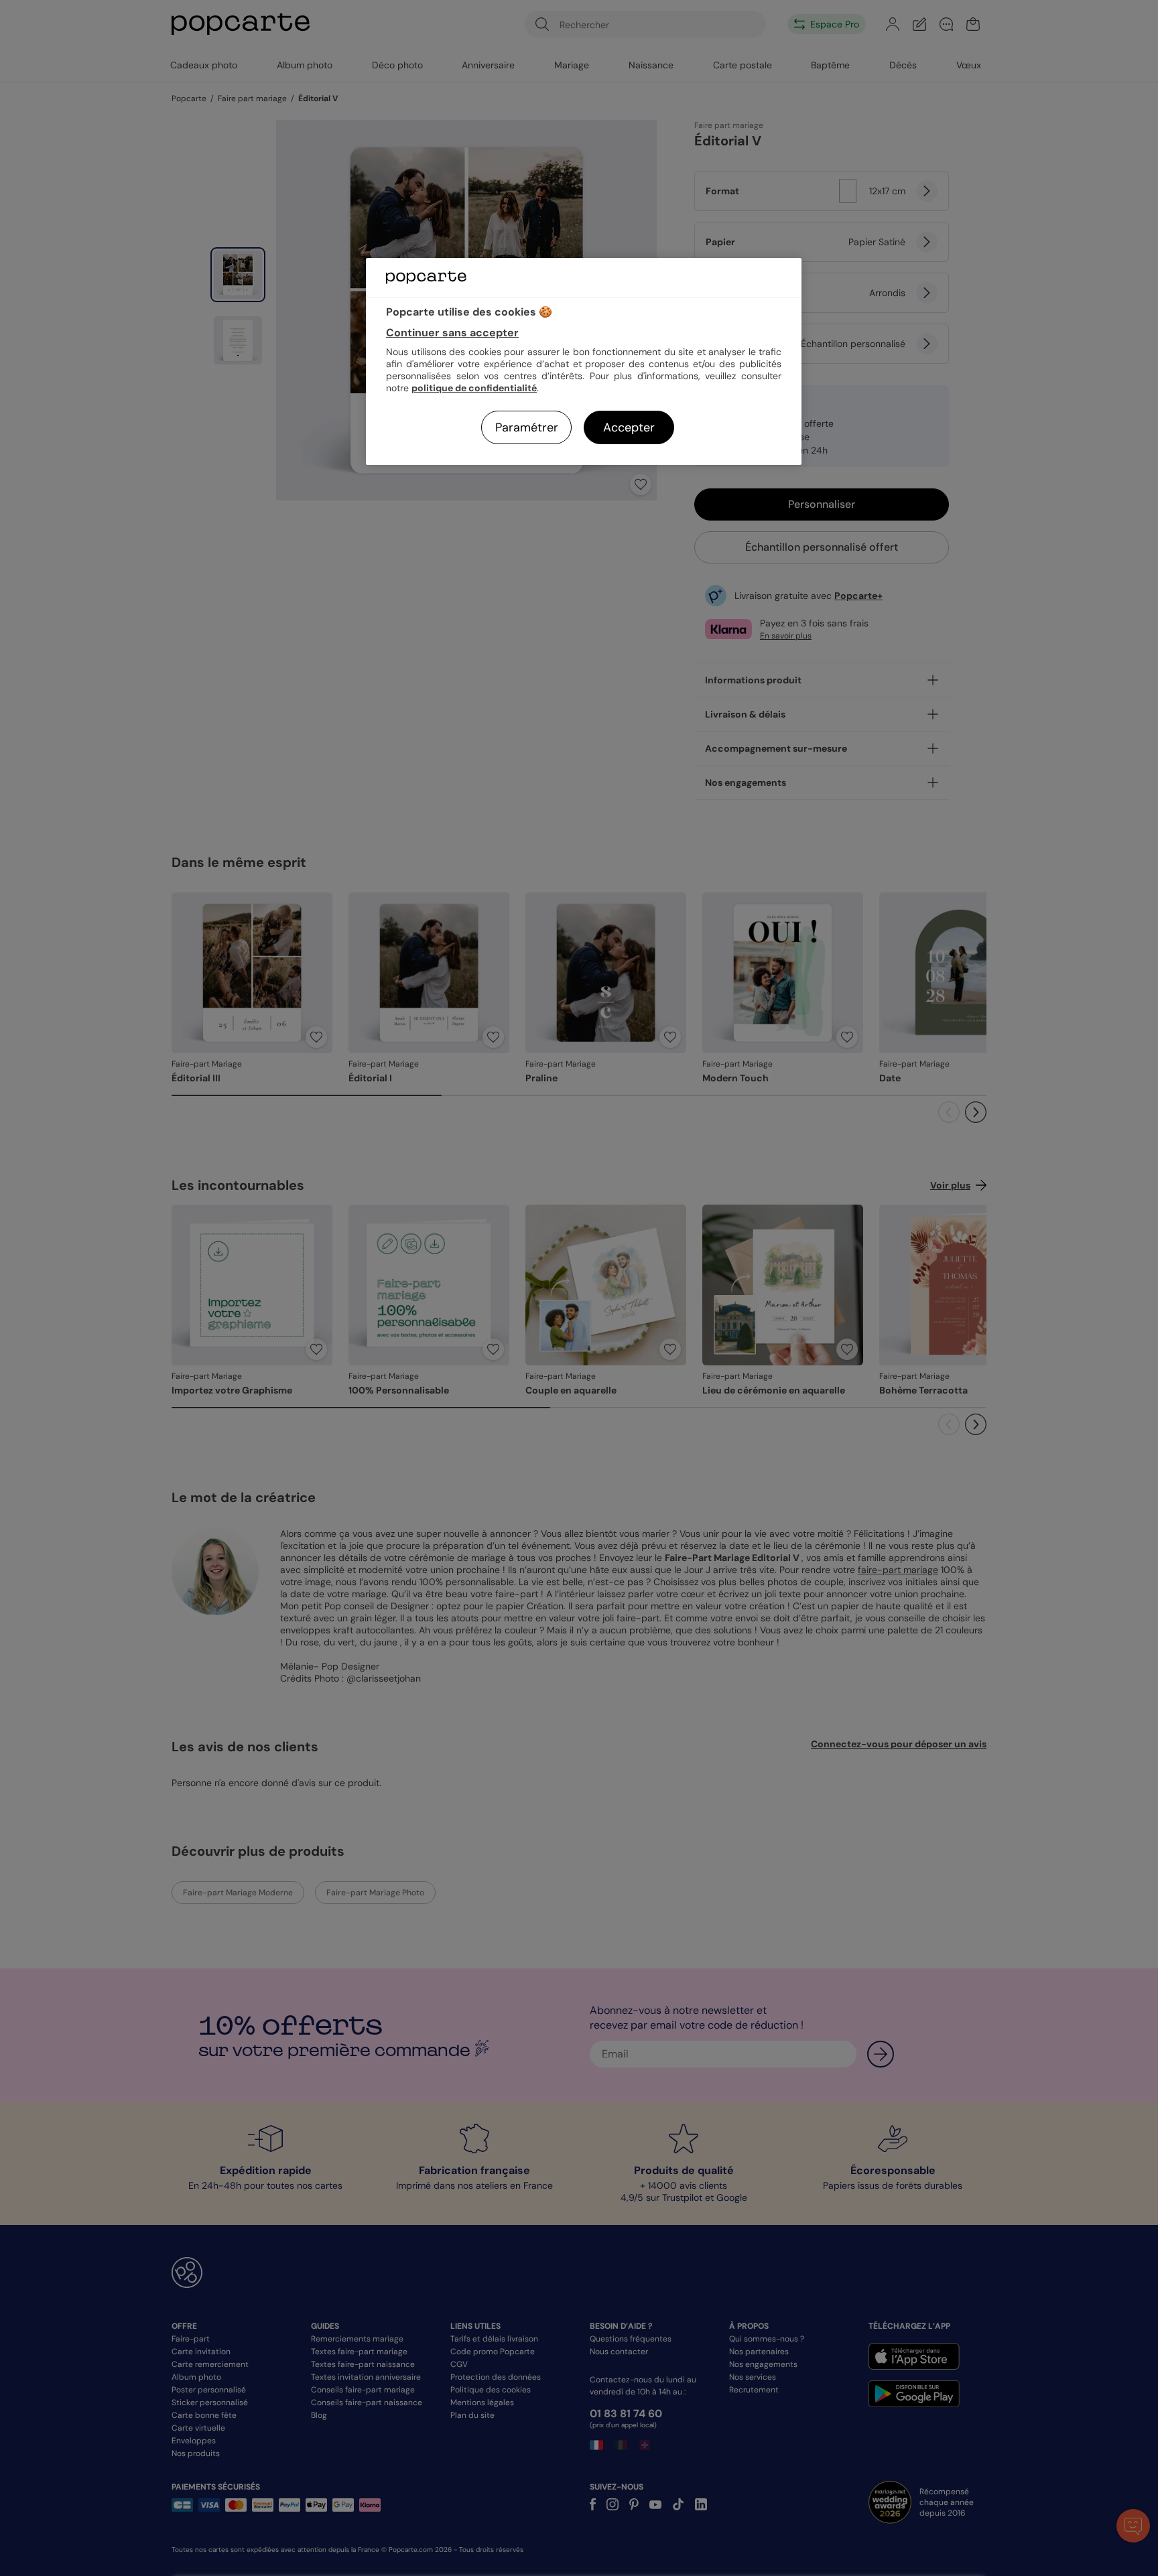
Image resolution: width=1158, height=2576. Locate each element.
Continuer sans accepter (452, 333)
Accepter (629, 427)
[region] (584, 361)
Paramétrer (527, 427)
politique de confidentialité (474, 388)
